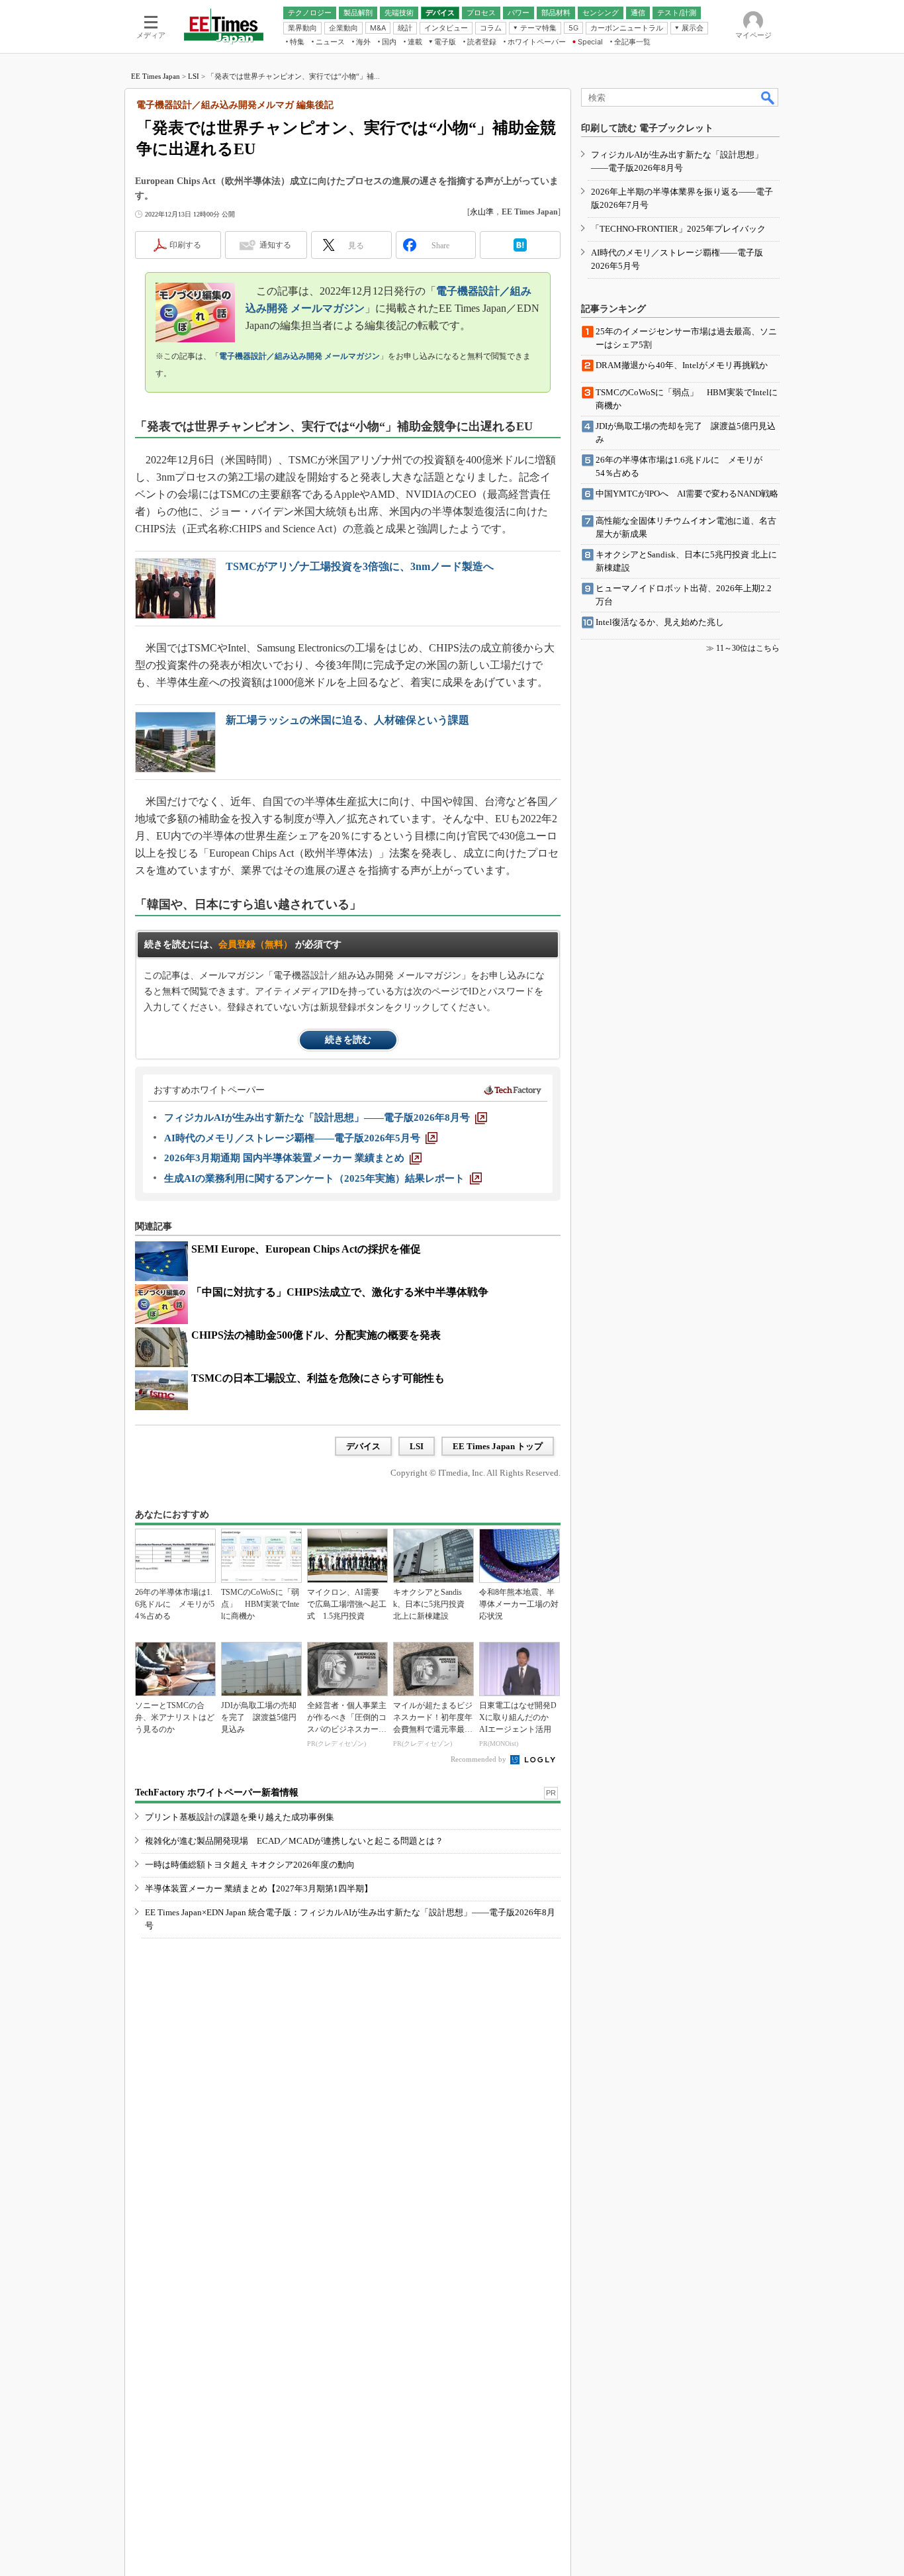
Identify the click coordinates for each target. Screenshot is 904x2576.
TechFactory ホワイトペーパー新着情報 (217, 1792)
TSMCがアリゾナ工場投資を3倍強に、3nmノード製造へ (360, 566)
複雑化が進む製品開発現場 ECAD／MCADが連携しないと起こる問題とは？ (294, 1841)
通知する (275, 245)
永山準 (482, 212)
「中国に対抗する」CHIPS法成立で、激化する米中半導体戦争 (340, 1292)
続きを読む (348, 1040)
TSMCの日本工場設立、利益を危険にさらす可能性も (318, 1378)
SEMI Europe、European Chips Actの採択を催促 (306, 1249)
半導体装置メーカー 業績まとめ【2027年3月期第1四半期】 (259, 1888)
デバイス (363, 1446)
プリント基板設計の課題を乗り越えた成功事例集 (240, 1817)
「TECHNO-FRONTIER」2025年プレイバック (678, 229)
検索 (768, 97)
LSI (194, 76)
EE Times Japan (156, 76)
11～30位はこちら (748, 648)
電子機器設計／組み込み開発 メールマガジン (299, 356)
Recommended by (479, 1759)
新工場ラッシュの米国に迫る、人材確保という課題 (347, 720)
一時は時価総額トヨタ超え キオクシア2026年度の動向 (250, 1865)
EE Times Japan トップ (498, 1446)
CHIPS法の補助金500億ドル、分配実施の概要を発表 (316, 1335)
